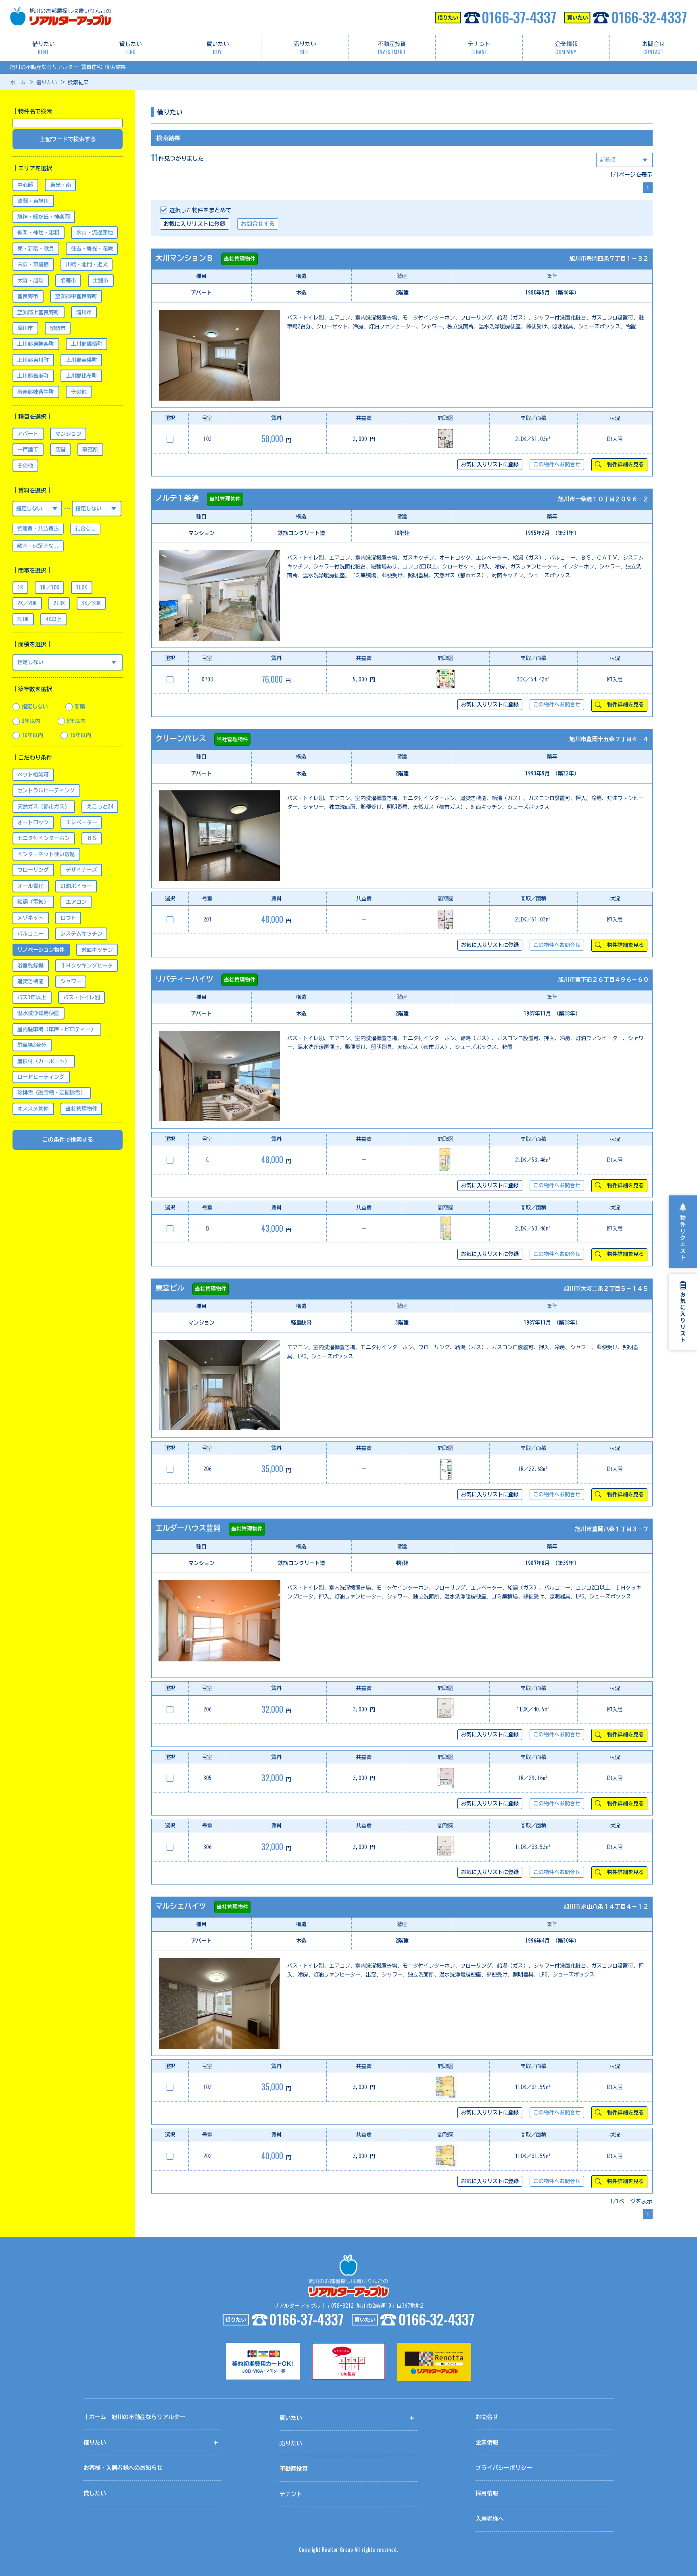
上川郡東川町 (33, 360)
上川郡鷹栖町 (87, 344)
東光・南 (61, 185)
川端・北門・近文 (87, 264)
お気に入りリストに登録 (194, 224)
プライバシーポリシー (504, 2468)
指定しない (35, 707)
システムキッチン (81, 934)
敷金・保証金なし (38, 546)
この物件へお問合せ (557, 465)
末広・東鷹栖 (33, 264)
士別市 (101, 281)
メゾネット (30, 918)
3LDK (23, 619)
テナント (479, 48)
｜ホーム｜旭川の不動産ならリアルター (134, 2417)
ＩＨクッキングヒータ (87, 966)
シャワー (71, 981)
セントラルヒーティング (46, 791)
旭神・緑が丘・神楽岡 (44, 217)
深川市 (25, 328)
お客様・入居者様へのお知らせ (123, 2468)
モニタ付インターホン (44, 838)
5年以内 (76, 721)
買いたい (218, 48)
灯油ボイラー (76, 886)
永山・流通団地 (95, 233)
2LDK (59, 603)
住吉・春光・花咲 (92, 249)
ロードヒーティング (41, 1077)
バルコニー (30, 934)
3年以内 (31, 721)
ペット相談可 (33, 775)
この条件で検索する (68, 1140)
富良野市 (28, 296)
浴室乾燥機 (30, 966)
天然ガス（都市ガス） (44, 807)
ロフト (68, 918)
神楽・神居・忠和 (38, 233)
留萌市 (58, 328)
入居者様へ (490, 2519)
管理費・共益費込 (38, 529)
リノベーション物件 (41, 950)
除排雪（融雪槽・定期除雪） (51, 1093)
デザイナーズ (81, 870)
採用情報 (487, 2493)
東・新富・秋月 (36, 249)
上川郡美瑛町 (81, 360)
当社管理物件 (81, 1109)
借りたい (44, 48)
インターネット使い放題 (46, 854)
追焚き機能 (30, 981)
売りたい (305, 48)
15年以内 (80, 735)
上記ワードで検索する (68, 139)
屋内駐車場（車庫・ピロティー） (57, 1029)
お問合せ (653, 48)
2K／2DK (27, 603)
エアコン (76, 902)
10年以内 (32, 735)
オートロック (33, 822)
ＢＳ (92, 838)
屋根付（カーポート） (44, 1061)
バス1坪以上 (32, 998)
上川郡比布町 (81, 376)
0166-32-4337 (649, 17)
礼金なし (86, 529)
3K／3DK (91, 603)
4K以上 (54, 619)
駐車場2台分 (32, 1045)
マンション (68, 434)
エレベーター (81, 822)
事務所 (90, 450)
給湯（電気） (33, 902)
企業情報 (566, 48)
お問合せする (258, 224)
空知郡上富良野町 (38, 312)
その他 (79, 392)
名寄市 (68, 281)
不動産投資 (392, 48)
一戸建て (28, 450)
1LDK (81, 588)
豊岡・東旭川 (33, 201)
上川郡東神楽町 (36, 344)
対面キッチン (97, 950)
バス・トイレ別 (82, 998)
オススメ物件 (33, 1109)
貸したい (131, 48)
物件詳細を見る (624, 465)
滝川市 (84, 312)
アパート (28, 434)
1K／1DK (50, 588)
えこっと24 (100, 807)
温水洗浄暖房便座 (38, 1013)
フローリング (33, 870)
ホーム (18, 83)
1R (20, 588)
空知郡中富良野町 (76, 296)
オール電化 (30, 886)
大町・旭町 (30, 281)
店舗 (61, 450)
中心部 (25, 185)
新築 (80, 707)
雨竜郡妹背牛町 (36, 392)
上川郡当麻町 (33, 376)
